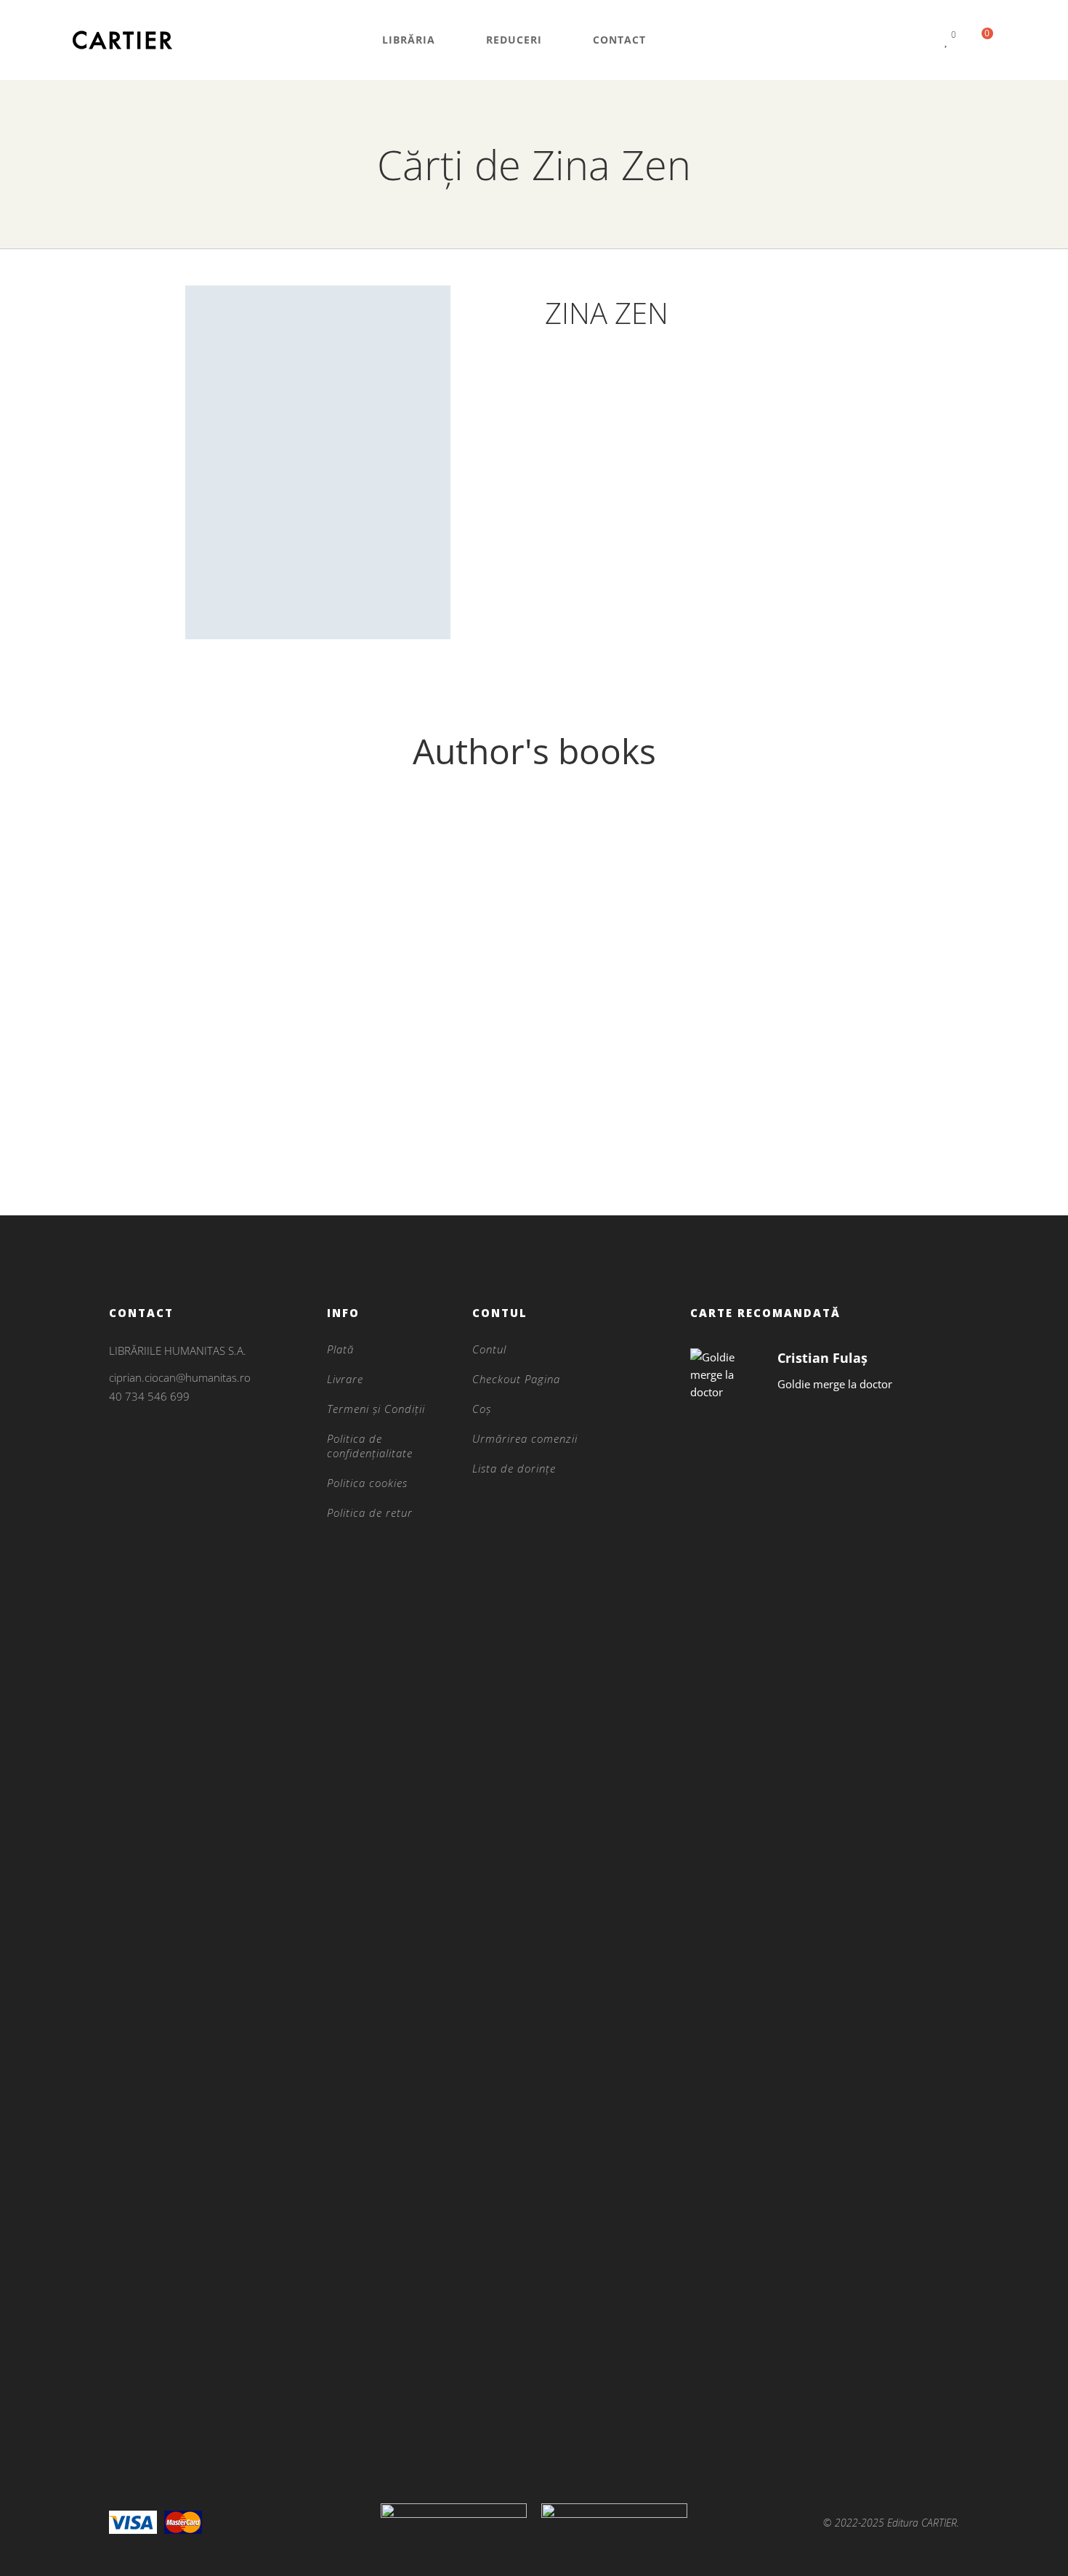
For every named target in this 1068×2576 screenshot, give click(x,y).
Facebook (113, 1465)
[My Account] (919, 40)
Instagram (113, 1446)
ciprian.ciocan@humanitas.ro (180, 1377)
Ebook (210, 1119)
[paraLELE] (210, 964)
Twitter (150, 1465)
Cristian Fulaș (822, 1358)
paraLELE (210, 1143)
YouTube (187, 1465)
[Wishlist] (947, 40)
